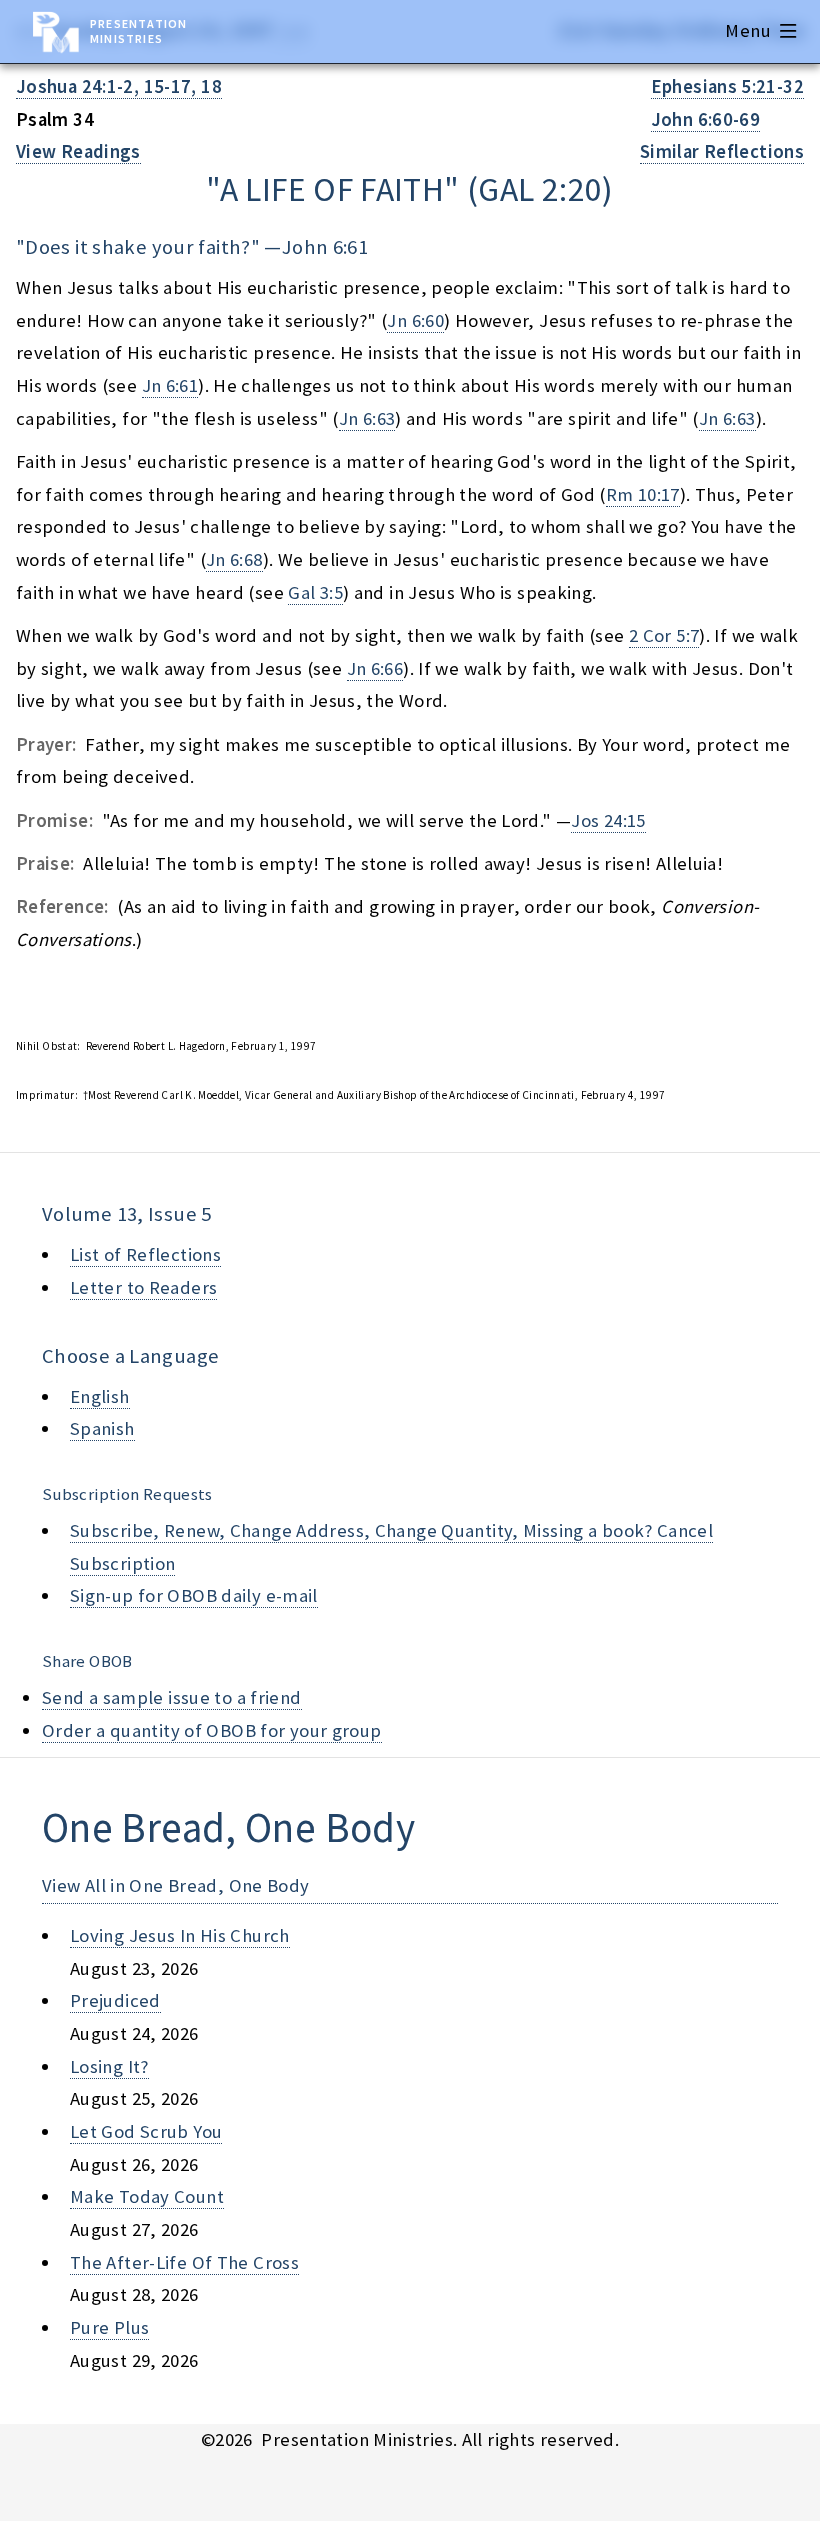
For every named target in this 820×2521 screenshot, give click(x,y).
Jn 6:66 (375, 668)
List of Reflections (145, 1254)
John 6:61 (325, 247)
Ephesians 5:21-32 (727, 86)
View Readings (78, 151)
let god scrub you (146, 2131)
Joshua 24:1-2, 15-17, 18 (119, 86)
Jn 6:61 (170, 385)
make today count (147, 2196)
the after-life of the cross (184, 2262)
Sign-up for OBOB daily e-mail (194, 1595)
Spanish (102, 1428)
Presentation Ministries (138, 31)
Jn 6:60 (415, 320)
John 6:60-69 (705, 119)
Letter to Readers (143, 1287)
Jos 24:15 (608, 820)
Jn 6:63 (367, 418)
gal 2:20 (540, 189)
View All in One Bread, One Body (176, 1885)
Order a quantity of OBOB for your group (212, 1730)
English (100, 1396)
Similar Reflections (722, 151)
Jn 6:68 (234, 559)
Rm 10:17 (643, 494)
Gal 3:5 (315, 592)
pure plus (109, 2327)
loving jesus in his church (180, 1935)
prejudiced (115, 2000)
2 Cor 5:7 (664, 635)
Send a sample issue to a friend (172, 1697)
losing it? (109, 2066)
